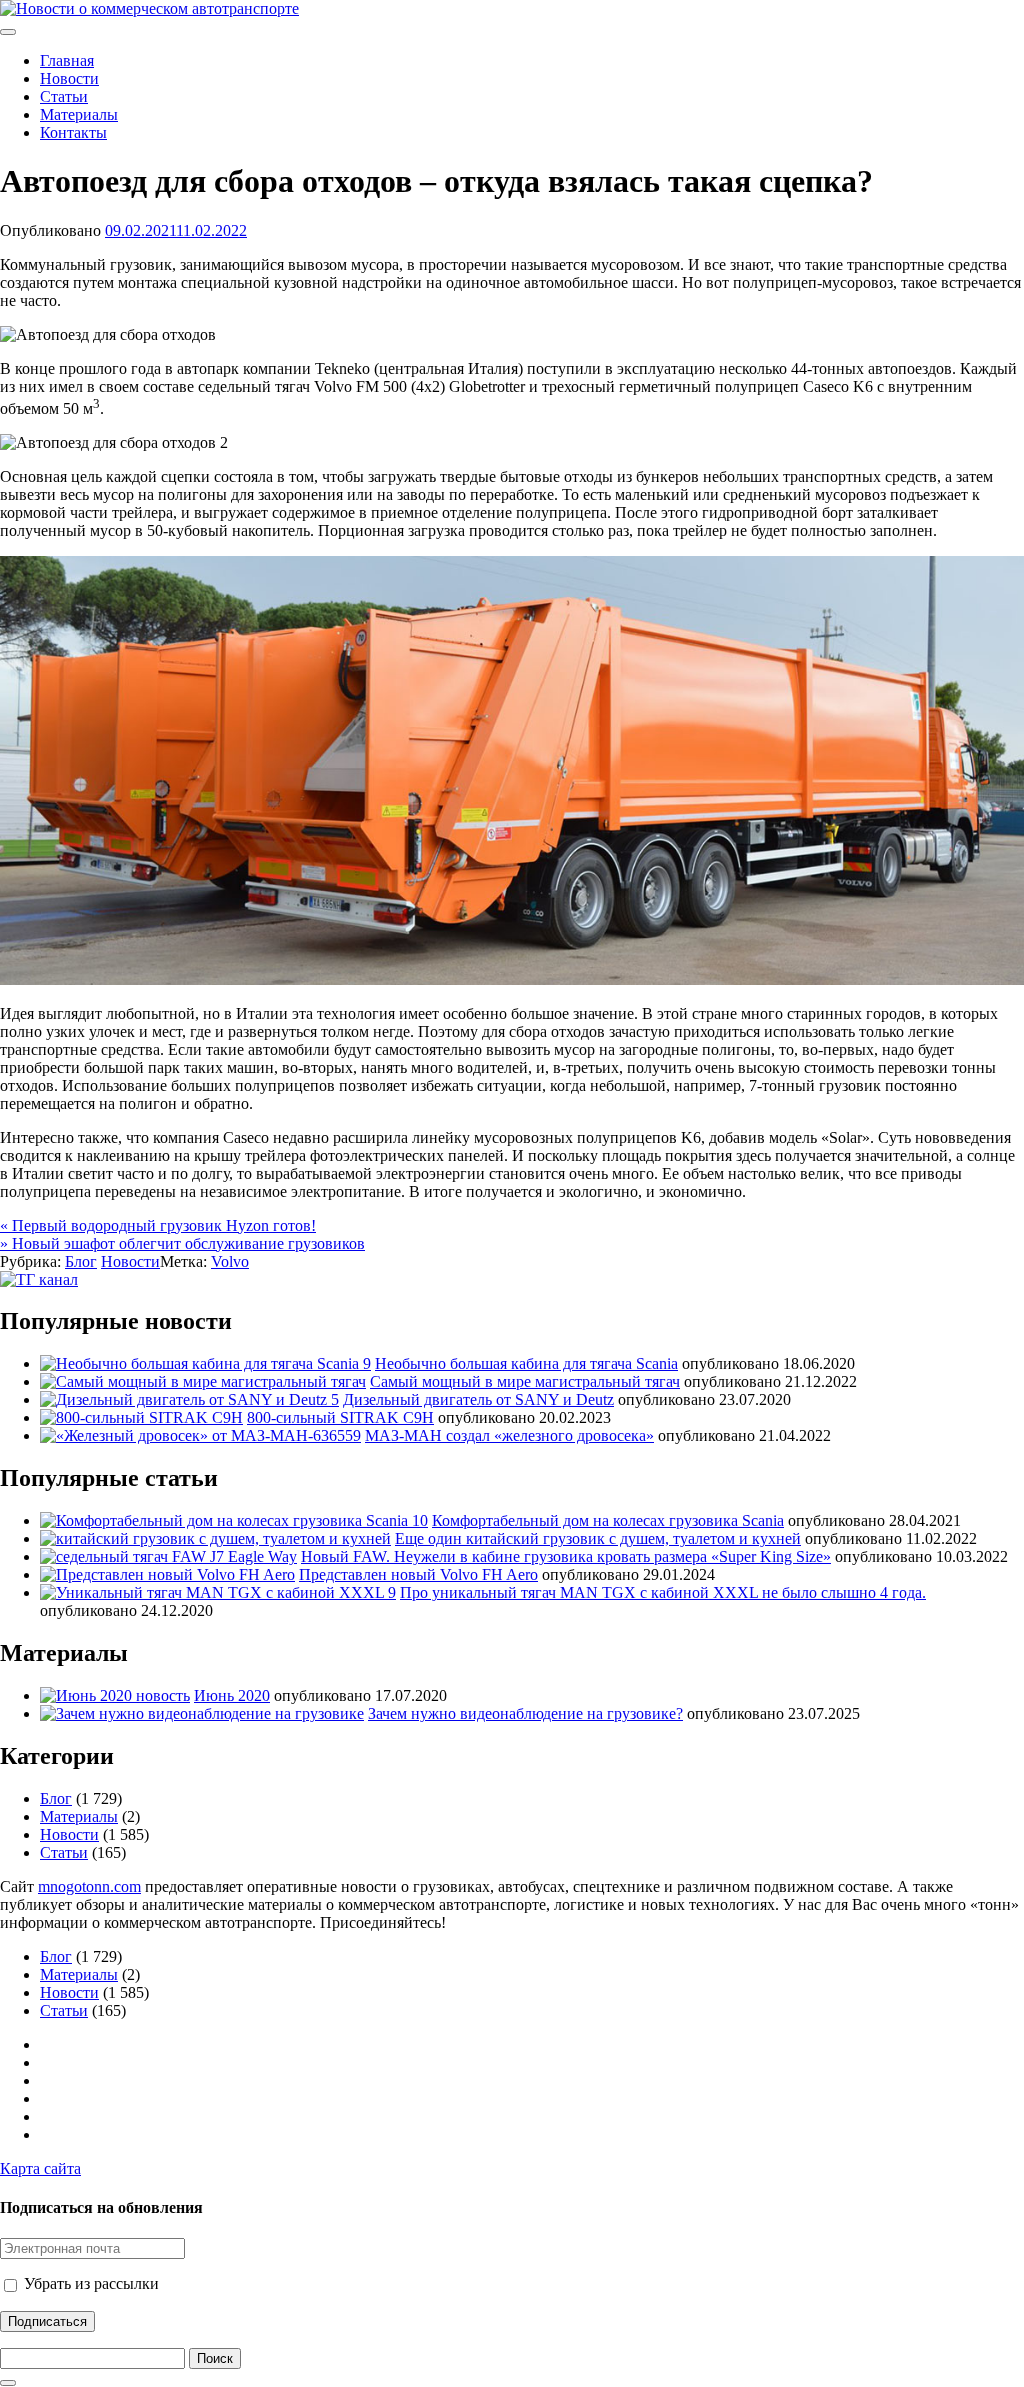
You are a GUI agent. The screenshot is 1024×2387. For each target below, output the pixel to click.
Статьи (64, 96)
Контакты (73, 132)
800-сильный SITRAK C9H (340, 1417)
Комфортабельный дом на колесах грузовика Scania (608, 1520)
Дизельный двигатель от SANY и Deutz (478, 1399)
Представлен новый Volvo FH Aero (418, 1574)
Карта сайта (40, 2168)
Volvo (230, 1261)
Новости (69, 78)
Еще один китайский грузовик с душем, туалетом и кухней (598, 1538)
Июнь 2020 (232, 1695)
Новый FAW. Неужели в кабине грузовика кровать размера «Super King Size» (566, 1556)
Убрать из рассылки (89, 2283)
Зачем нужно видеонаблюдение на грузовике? (525, 1713)
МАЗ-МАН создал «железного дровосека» (509, 1435)
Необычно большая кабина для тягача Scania (526, 1363)
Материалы (79, 114)
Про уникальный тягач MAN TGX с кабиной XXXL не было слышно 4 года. (663, 1592)
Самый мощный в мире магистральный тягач (525, 1381)
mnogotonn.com (89, 1886)
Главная (67, 60)
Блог (81, 1261)
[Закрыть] (8, 2383)
